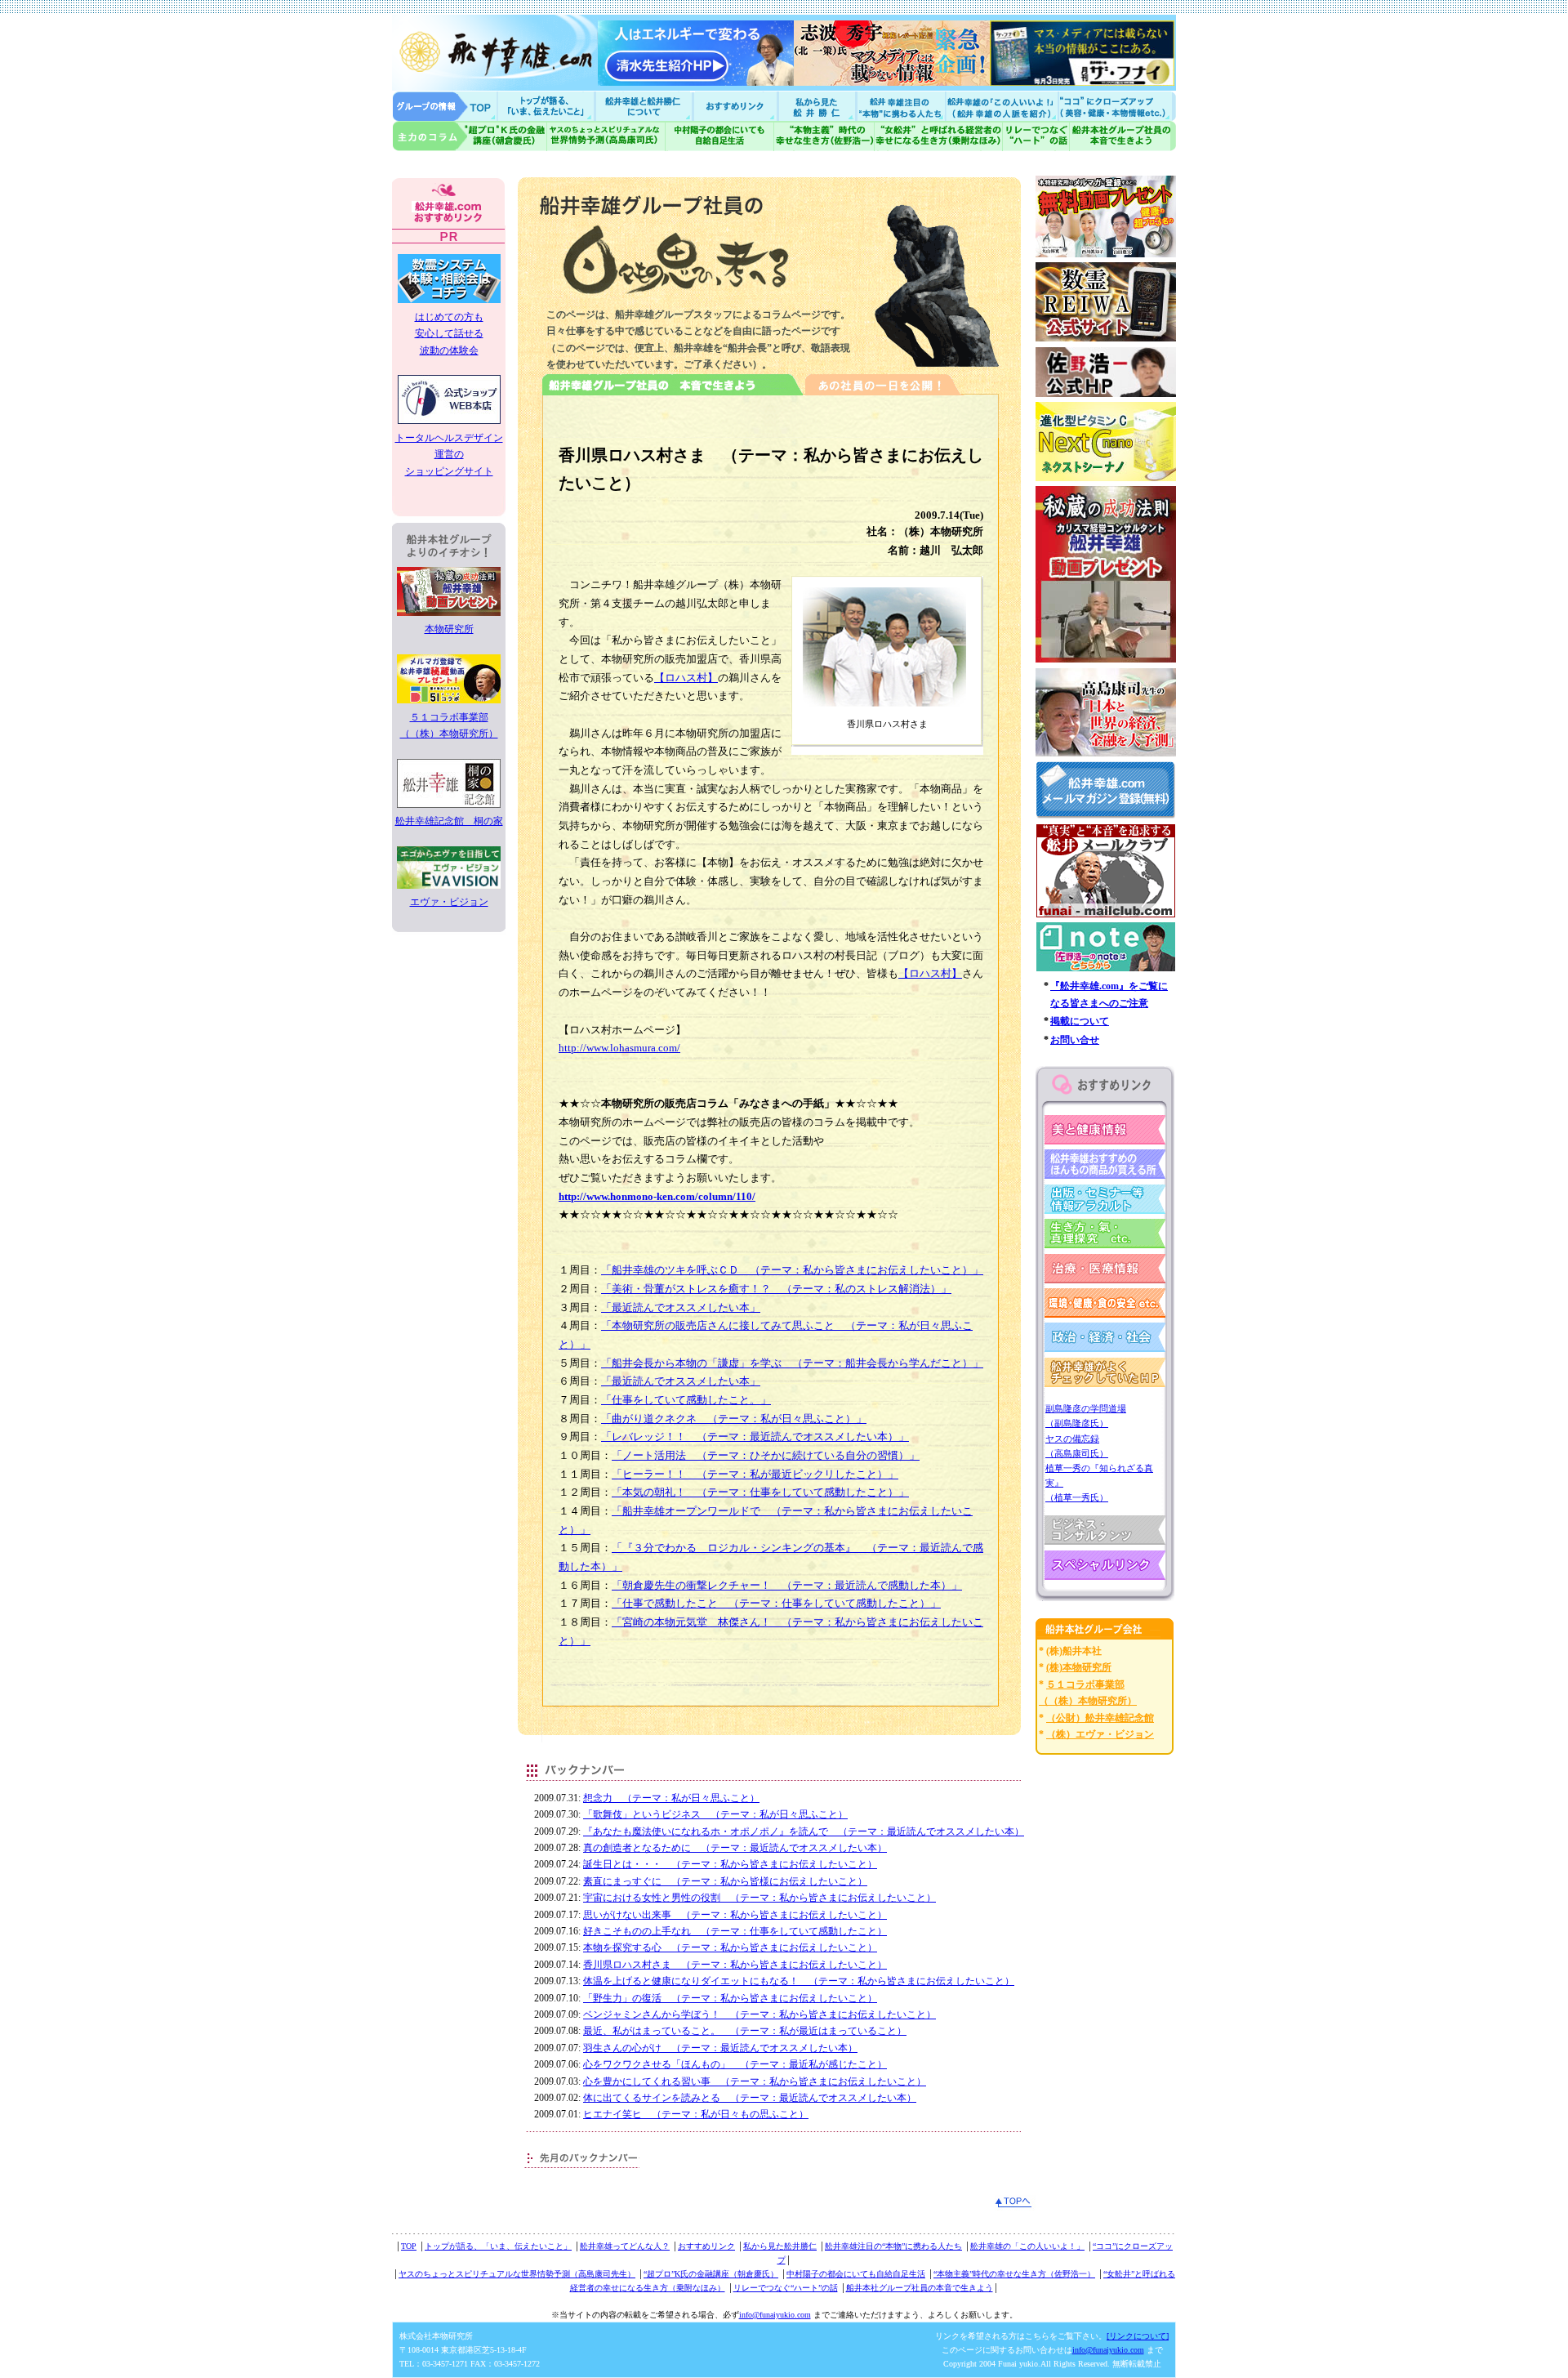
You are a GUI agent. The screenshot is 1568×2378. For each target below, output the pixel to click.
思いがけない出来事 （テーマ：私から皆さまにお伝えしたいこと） (735, 1915)
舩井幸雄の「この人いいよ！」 (1027, 2246)
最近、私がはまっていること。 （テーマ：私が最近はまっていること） (745, 2031)
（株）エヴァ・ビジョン (1100, 1734)
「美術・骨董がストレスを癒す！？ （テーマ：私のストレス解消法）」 (776, 1289)
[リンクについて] (1138, 2336)
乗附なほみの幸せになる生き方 (938, 136)
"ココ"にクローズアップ (1117, 106)
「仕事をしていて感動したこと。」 (686, 1400)
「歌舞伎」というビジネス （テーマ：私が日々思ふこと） (715, 1814)
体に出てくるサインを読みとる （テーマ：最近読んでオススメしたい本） (750, 2098)
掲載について (1080, 1021)
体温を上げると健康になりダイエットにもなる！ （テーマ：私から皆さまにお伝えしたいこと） (799, 1981)
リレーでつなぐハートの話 (1036, 136)
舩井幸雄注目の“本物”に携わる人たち (893, 2246)
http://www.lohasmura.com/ (619, 1048)
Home (445, 106)
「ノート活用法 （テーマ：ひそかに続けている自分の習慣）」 (766, 1455)
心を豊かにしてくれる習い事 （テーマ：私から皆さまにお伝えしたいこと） (755, 2081)
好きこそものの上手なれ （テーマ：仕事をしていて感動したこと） (735, 1931)
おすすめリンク (737, 106)
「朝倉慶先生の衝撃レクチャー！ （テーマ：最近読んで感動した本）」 (787, 1585)
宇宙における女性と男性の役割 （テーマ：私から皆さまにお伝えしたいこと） (759, 1898)
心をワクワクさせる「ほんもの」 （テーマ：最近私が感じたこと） (735, 2064)
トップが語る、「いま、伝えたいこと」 (498, 2246)
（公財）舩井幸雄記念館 (1100, 1718)
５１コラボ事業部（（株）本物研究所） (449, 725)
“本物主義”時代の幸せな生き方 (824, 136)
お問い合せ (1075, 1040)
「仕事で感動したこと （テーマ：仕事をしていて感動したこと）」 (776, 1603)
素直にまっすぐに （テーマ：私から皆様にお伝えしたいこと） (725, 1881)
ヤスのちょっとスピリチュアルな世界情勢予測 (606, 136)
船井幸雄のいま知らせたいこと (547, 106)
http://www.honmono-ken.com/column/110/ (657, 1196)
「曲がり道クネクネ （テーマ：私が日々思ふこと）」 (734, 1419)
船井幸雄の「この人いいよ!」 (1001, 106)
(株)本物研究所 (1079, 1667)
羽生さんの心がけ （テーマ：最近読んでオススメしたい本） (720, 2048)
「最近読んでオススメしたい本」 (681, 1307)
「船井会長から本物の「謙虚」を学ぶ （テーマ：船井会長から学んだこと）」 (792, 1363)
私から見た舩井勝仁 (817, 106)
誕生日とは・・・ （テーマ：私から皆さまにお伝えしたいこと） (730, 1864)
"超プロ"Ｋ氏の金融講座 (470, 136)
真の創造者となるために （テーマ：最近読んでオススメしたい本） (735, 1848)
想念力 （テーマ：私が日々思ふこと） (671, 1798)
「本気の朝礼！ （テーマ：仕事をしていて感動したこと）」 (760, 1492)
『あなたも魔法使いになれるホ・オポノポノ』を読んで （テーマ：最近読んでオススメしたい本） (804, 1831)
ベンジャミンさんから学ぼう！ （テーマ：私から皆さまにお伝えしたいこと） (759, 2014)
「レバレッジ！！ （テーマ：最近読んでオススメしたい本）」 (755, 1437)
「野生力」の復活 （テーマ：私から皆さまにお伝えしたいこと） (730, 1998)
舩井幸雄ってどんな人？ (625, 2246)
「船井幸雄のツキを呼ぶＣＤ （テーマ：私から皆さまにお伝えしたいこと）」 (792, 1270)
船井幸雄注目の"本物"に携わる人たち (899, 106)
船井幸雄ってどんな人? (645, 106)
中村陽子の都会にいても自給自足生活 (720, 136)
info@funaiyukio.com (775, 2315)
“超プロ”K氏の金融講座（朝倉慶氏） (711, 2274)
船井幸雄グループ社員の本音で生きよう (1123, 136)
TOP (409, 2246)
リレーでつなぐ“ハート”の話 (786, 2288)
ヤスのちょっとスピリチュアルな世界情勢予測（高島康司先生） (517, 2274)
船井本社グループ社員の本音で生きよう (920, 2288)
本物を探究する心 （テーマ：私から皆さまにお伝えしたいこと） (730, 1947)
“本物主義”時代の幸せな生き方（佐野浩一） (1014, 2274)
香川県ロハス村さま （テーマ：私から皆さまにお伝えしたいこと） (735, 1965)
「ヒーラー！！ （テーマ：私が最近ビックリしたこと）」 (755, 1474)
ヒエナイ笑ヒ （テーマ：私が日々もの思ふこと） (696, 2114)
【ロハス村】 (686, 678)
